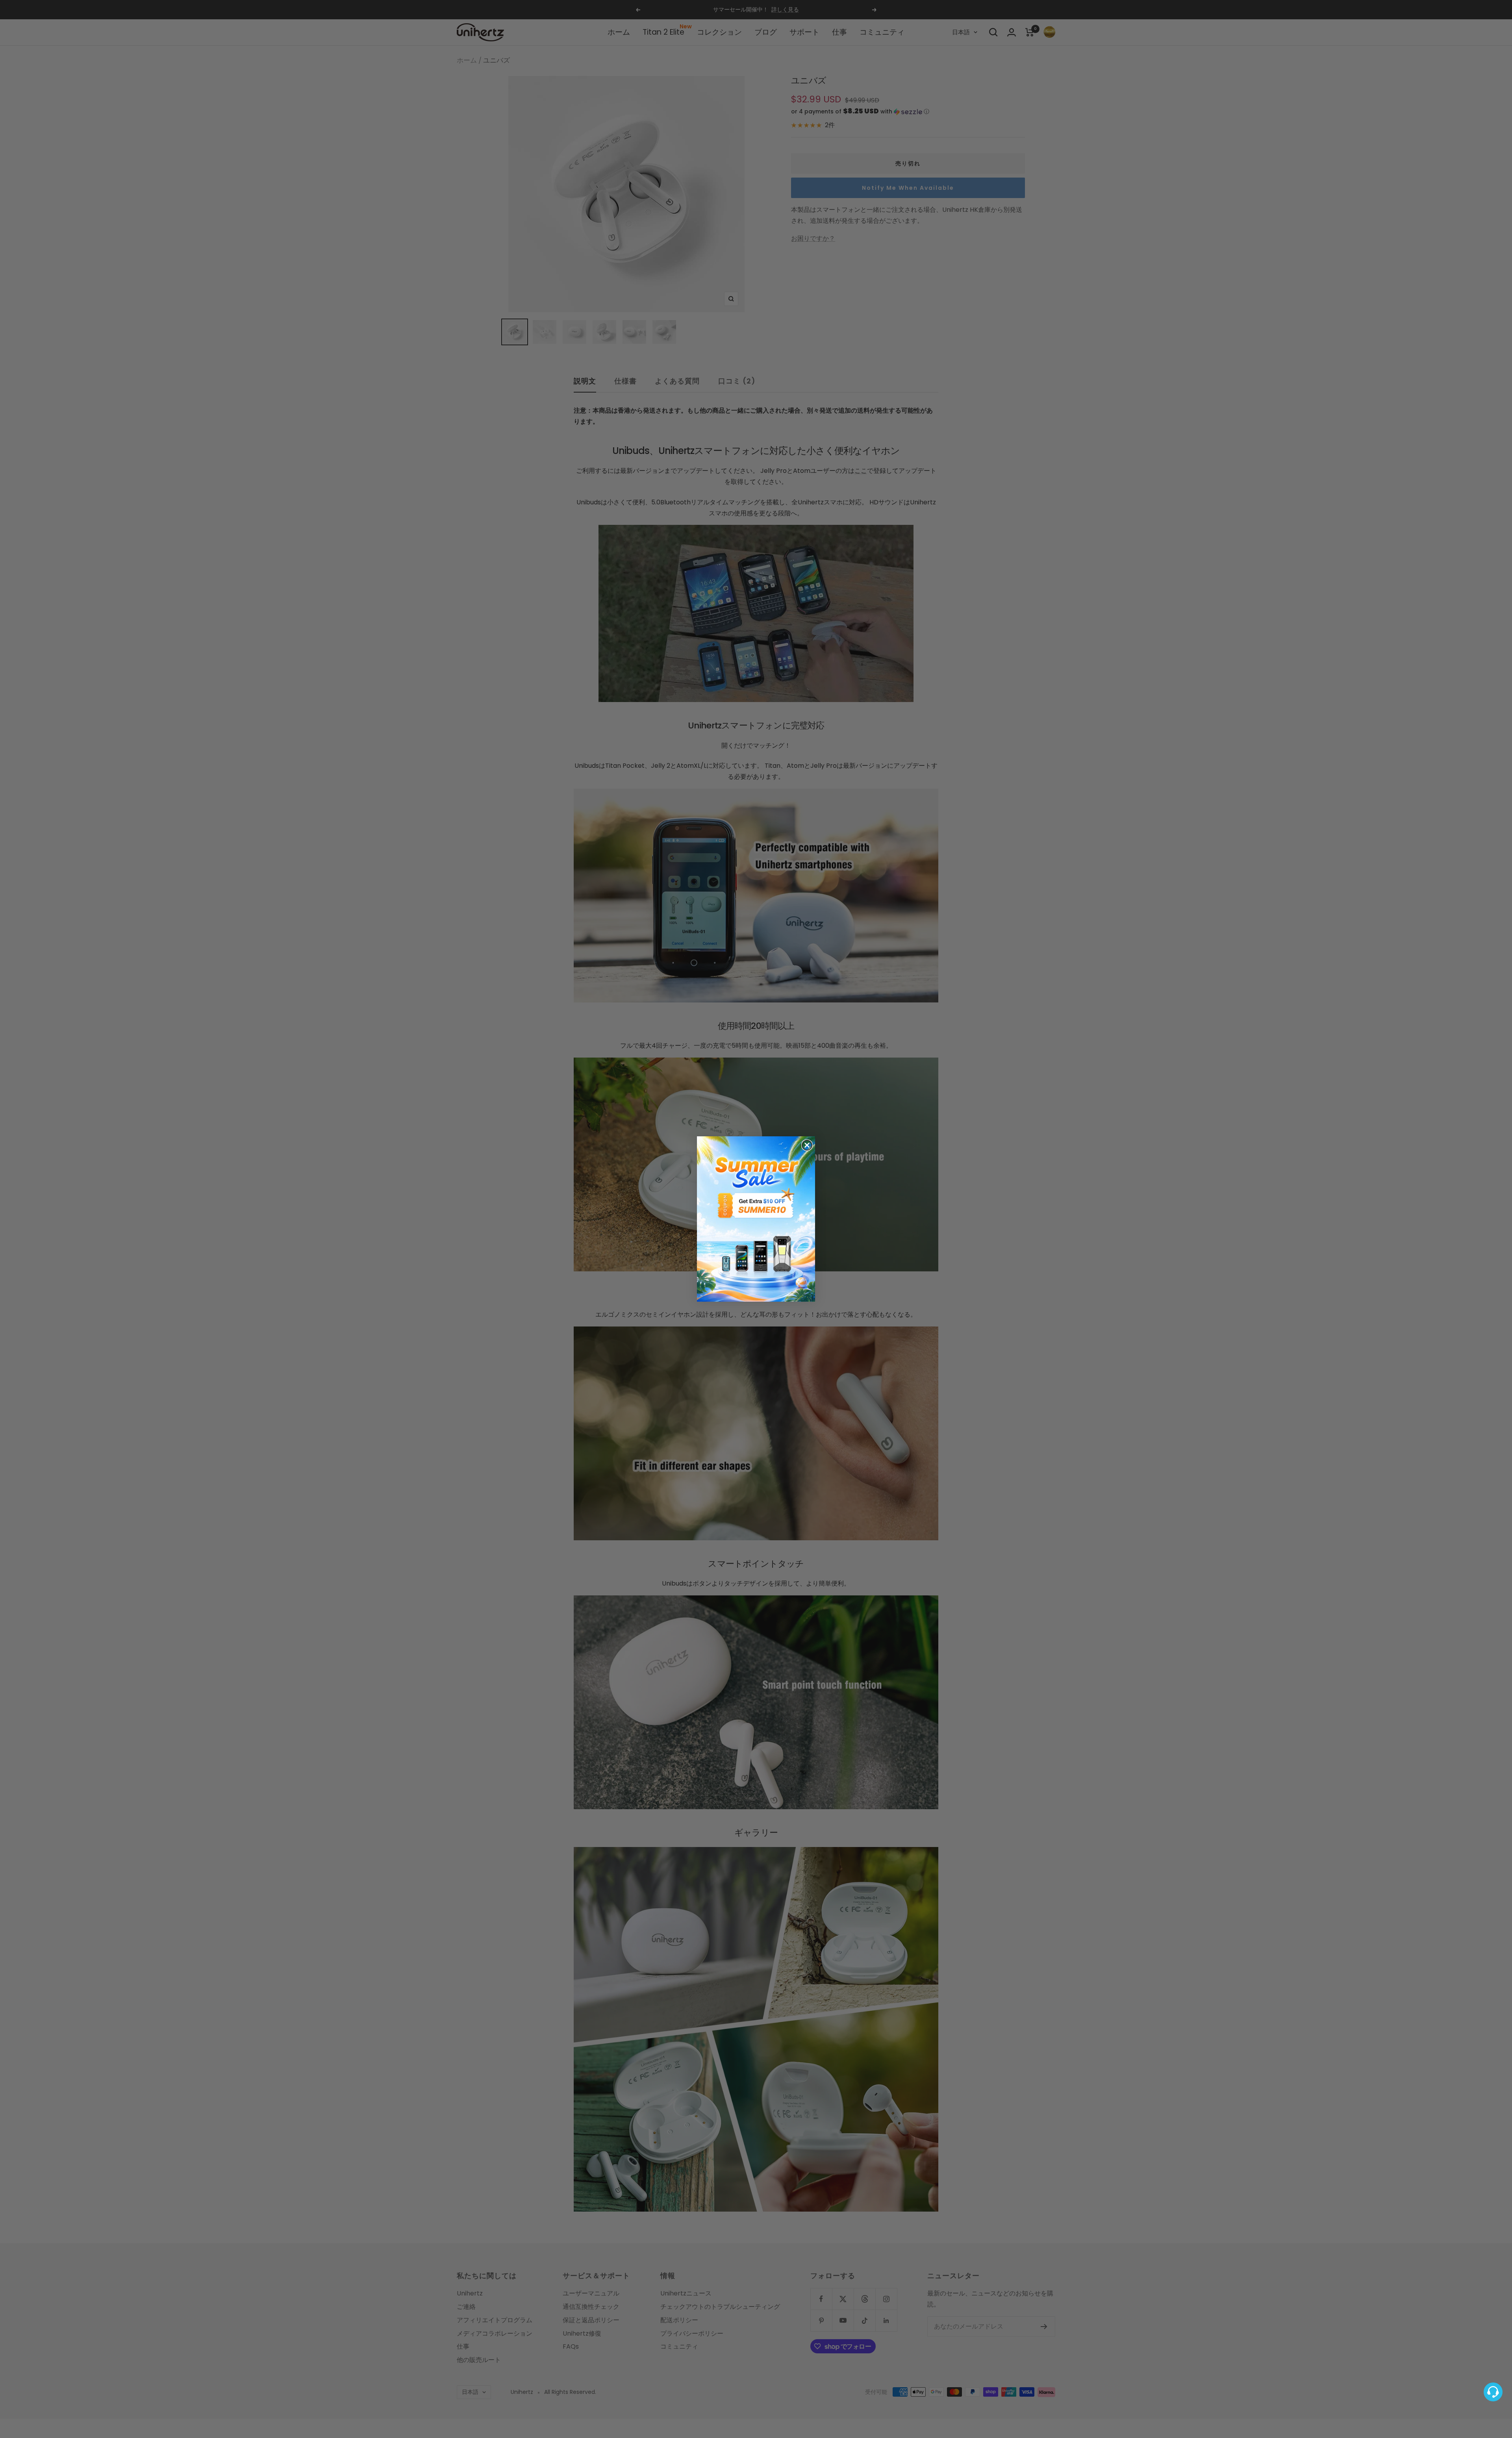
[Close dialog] (807, 1145)
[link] (756, 1219)
